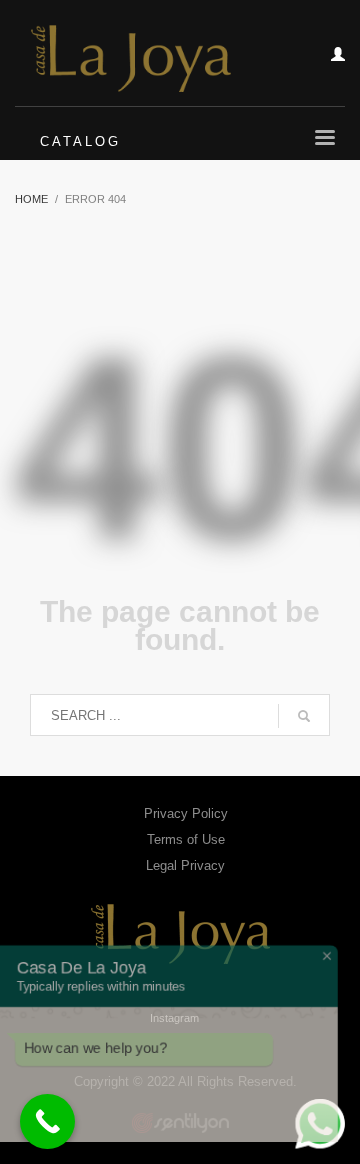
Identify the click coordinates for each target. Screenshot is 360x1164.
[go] (304, 716)
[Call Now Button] (47, 1121)
